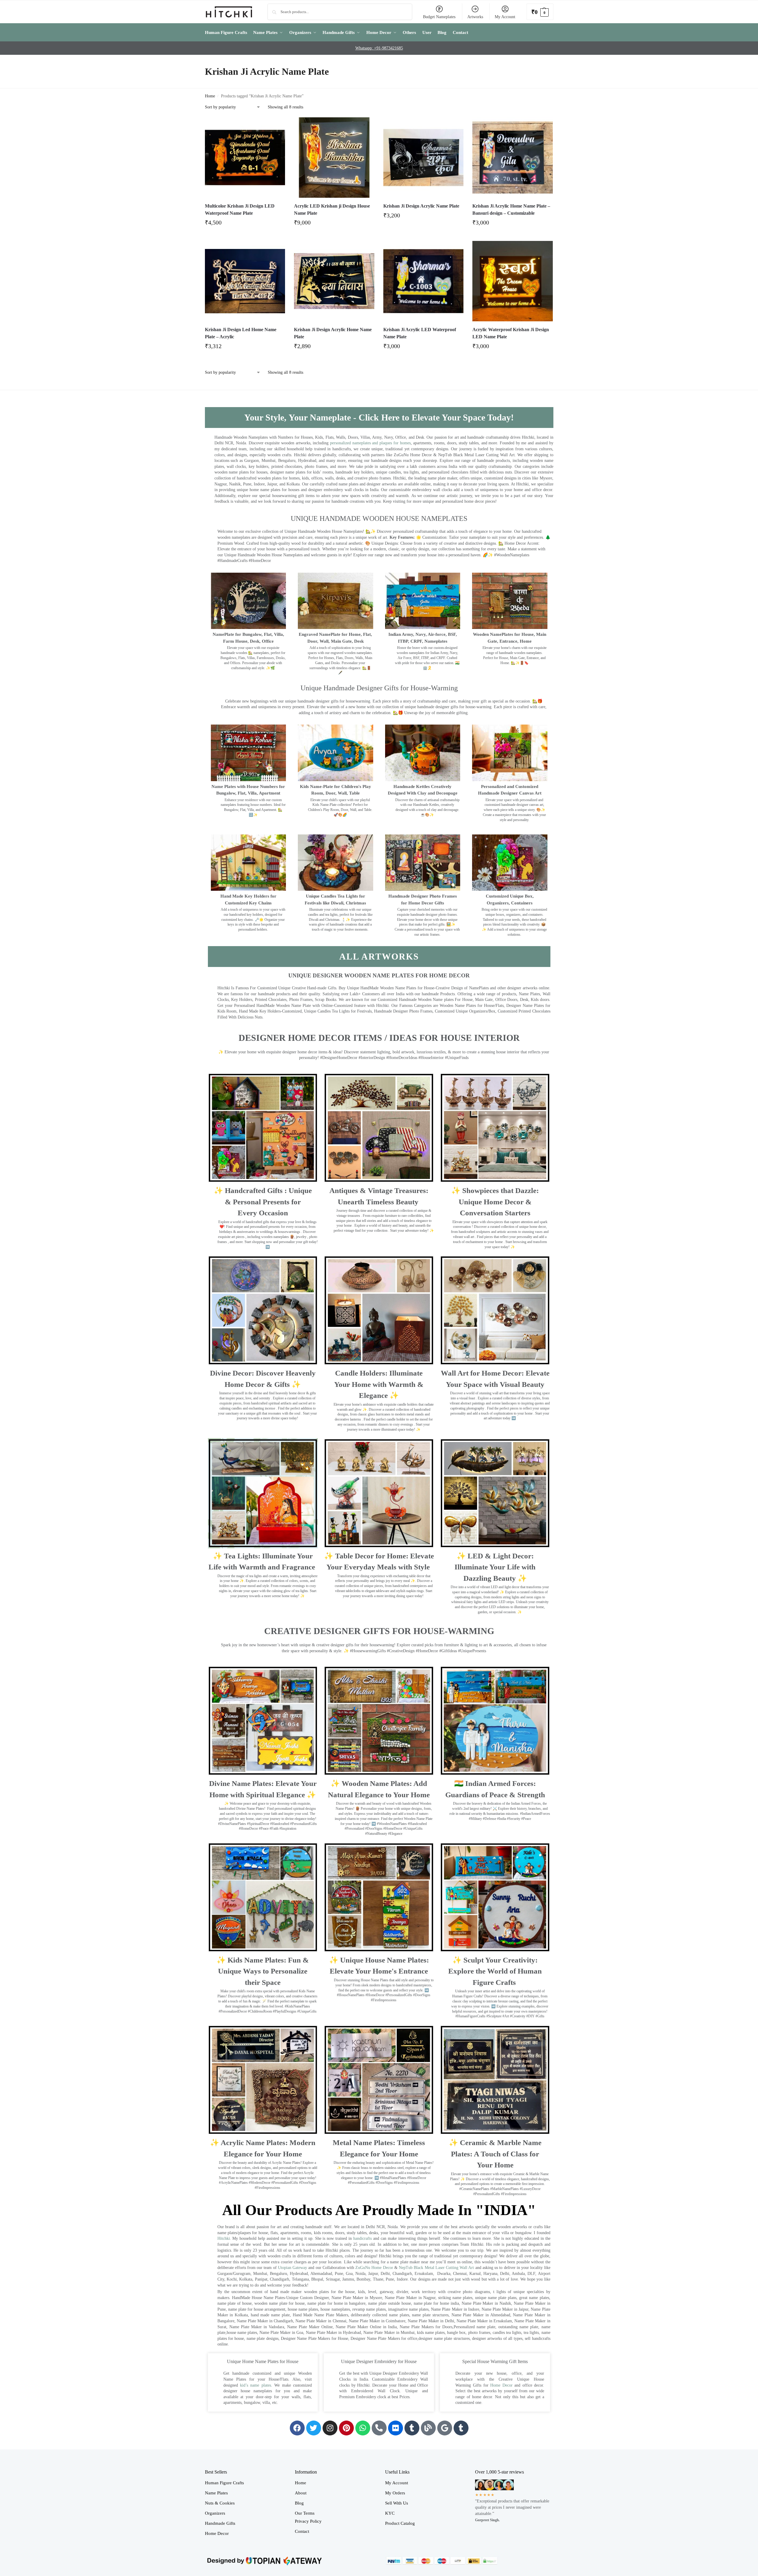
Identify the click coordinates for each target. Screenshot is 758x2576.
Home (210, 96)
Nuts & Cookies (220, 2503)
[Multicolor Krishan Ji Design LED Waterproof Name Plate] (245, 158)
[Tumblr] (412, 2428)
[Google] (445, 2428)
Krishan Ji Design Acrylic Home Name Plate (333, 333)
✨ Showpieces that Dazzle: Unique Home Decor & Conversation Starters (495, 1202)
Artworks (475, 17)
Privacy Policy (308, 2521)
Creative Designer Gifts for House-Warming (379, 1631)
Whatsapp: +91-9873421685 (379, 48)
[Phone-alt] (379, 2428)
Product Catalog (400, 2523)
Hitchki (224, 2238)
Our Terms (305, 2513)
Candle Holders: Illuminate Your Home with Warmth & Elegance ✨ (379, 1384)
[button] (540, 12)
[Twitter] (314, 2428)
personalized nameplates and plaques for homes (370, 443)
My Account (505, 17)
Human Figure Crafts (224, 2483)
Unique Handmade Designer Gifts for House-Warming (379, 688)
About (301, 2493)
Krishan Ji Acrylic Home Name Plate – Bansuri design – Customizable (511, 210)
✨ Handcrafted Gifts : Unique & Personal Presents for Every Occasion (263, 1202)
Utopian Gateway (292, 2268)
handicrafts (362, 2238)
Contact (302, 2531)
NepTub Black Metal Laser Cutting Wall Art (437, 2268)
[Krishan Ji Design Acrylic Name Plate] (424, 158)
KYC (390, 2513)
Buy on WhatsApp (248, 224)
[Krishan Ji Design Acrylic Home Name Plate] (334, 281)
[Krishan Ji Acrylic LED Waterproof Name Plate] (424, 281)
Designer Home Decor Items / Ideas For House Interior (379, 1038)
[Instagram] (330, 2428)
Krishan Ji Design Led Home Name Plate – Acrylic (241, 333)
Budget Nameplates (439, 17)
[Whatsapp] (363, 2428)
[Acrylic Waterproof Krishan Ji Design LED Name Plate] (513, 281)
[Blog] (428, 2428)
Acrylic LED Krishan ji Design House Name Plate (332, 210)
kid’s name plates (256, 2385)
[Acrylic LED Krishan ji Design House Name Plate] (334, 158)
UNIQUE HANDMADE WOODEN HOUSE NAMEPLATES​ (379, 518)
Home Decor (501, 2385)
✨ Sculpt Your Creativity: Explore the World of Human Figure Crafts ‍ (495, 1971)
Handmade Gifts (220, 2523)
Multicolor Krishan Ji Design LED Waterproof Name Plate (240, 210)
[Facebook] (297, 2428)
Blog (299, 2503)
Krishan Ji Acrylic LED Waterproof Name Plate (420, 333)
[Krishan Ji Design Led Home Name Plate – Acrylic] (245, 281)
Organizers (215, 2513)
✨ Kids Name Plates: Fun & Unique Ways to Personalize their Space (263, 1971)
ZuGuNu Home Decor (374, 2268)
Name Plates (216, 2493)
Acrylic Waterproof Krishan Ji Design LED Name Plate (511, 333)
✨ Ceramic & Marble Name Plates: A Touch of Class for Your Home (495, 2154)
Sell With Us (397, 2503)
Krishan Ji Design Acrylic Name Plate (421, 206)
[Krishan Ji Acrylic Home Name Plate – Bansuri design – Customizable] (513, 158)
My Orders (395, 2493)
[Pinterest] (346, 2428)
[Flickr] (396, 2428)
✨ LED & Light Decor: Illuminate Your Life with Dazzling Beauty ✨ (495, 1567)
